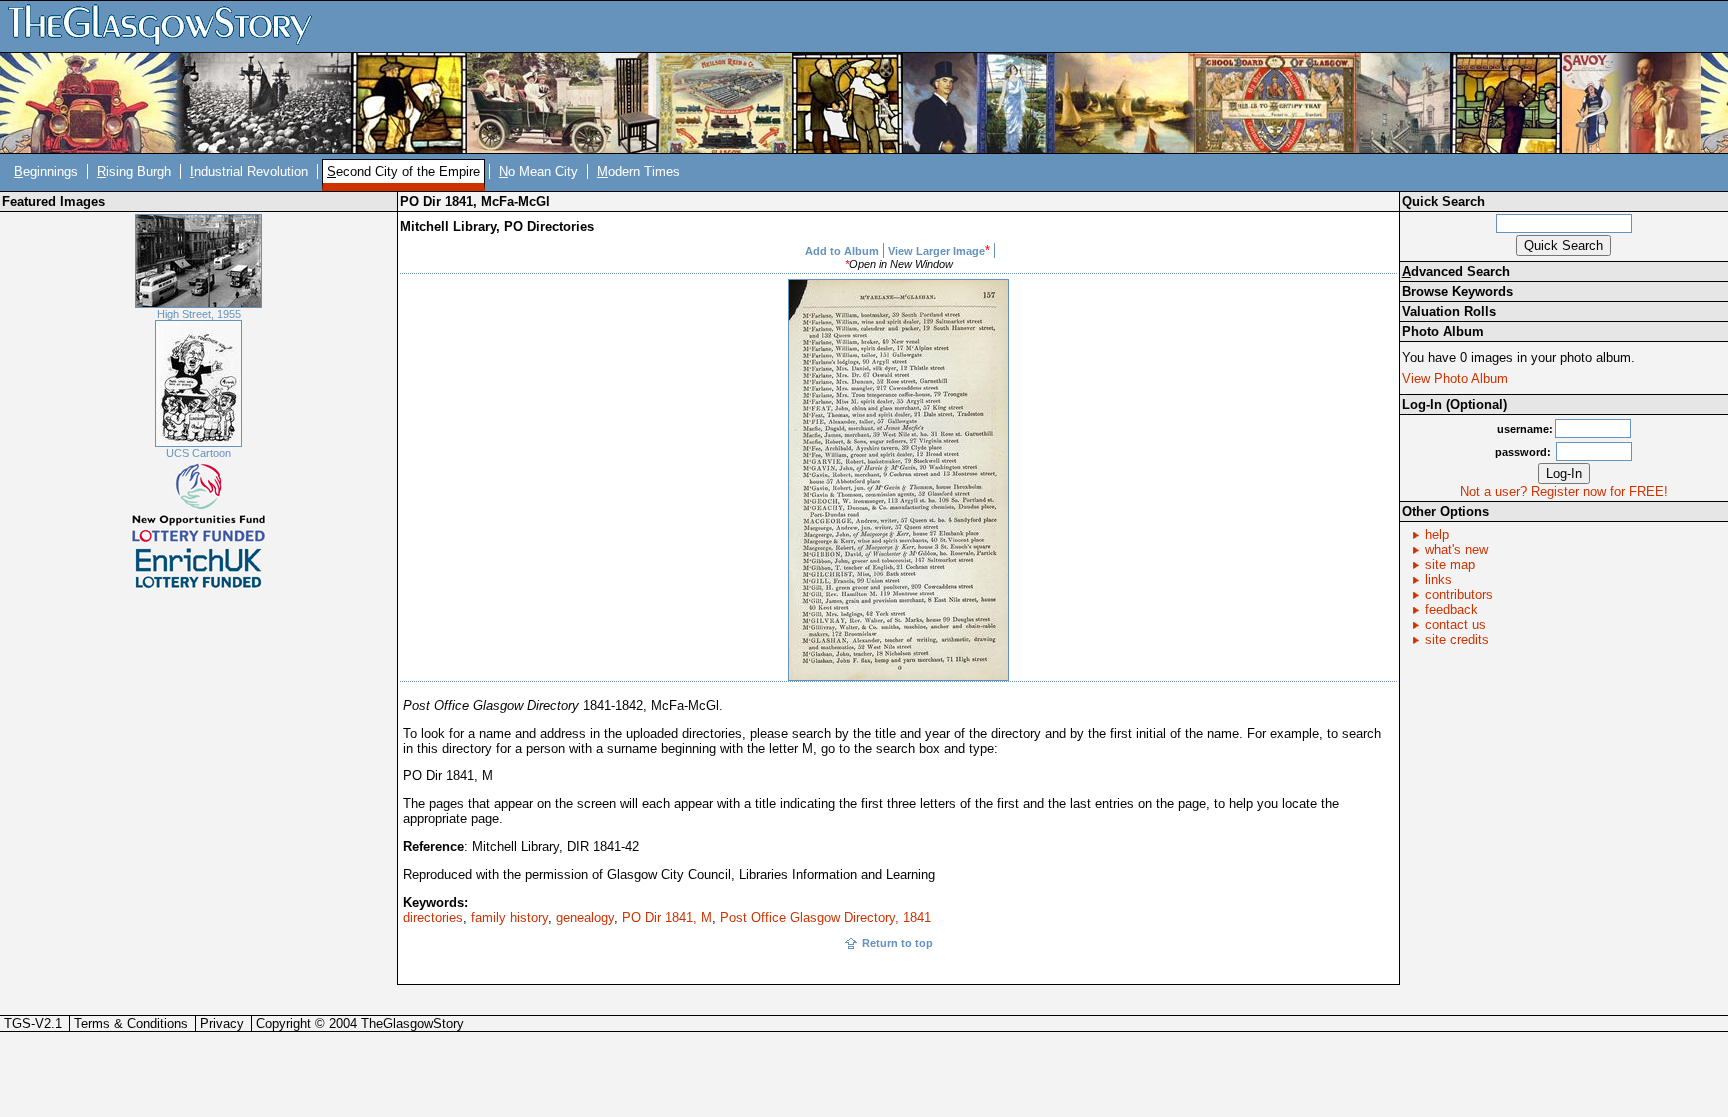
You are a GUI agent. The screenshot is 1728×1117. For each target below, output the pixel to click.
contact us (1455, 624)
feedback (1451, 609)
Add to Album (842, 251)
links (1438, 579)
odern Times (638, 171)
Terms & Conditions (131, 1023)
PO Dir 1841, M (667, 917)
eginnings (46, 171)
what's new (1456, 549)
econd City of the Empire (403, 171)
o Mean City (538, 171)
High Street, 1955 (199, 314)
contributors (1459, 594)
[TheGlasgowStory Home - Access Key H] (167, 25)
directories (433, 917)
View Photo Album (1455, 378)
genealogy (585, 917)
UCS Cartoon (198, 453)
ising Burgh (134, 171)
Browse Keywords (1457, 291)
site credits (1457, 639)
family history (509, 917)
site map (1450, 564)
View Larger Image (936, 251)
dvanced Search (1456, 271)
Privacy (222, 1023)
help (1437, 534)
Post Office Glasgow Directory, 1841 (825, 917)
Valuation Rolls (1449, 311)
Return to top (897, 943)
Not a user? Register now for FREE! (1564, 491)
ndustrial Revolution (249, 171)
